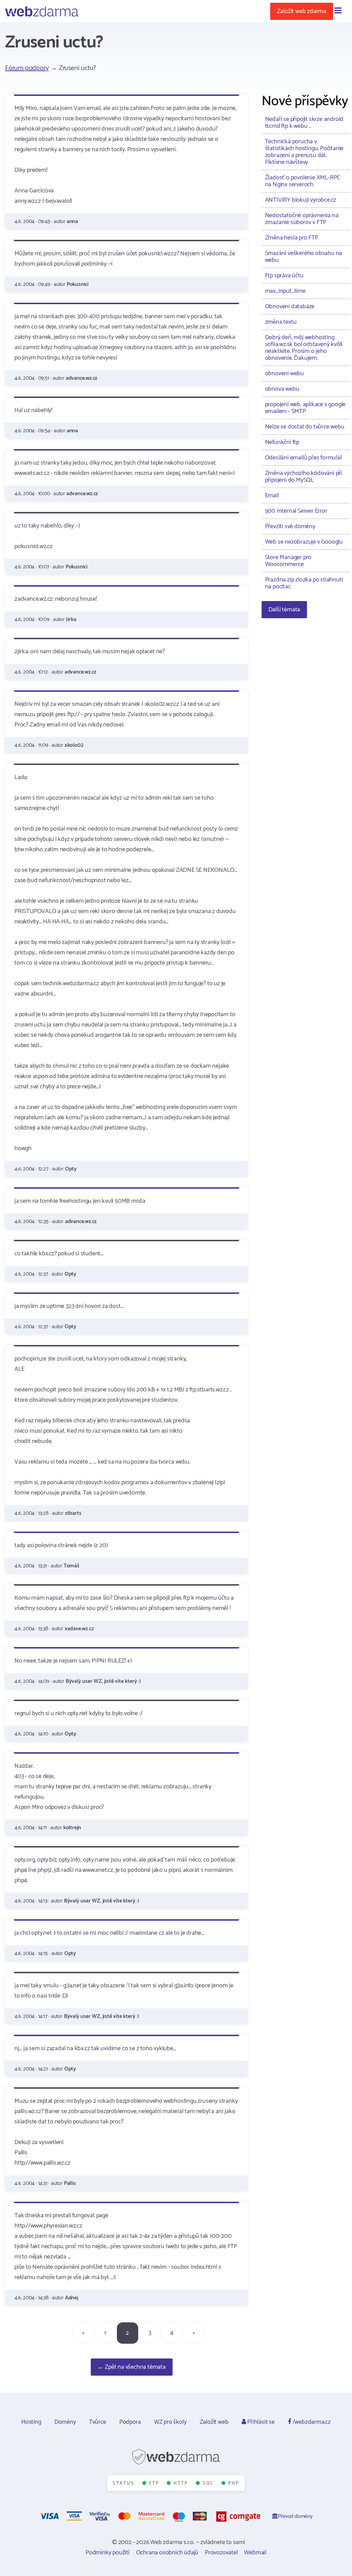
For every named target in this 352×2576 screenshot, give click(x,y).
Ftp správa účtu (284, 276)
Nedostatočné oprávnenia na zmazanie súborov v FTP (302, 219)
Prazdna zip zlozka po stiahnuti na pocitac (304, 583)
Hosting (31, 2422)
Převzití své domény (290, 526)
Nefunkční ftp (282, 442)
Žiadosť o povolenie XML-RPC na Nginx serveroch (303, 181)
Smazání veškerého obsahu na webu (304, 257)
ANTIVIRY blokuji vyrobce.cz (301, 200)
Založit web (214, 2422)
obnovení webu (284, 374)
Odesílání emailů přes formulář (304, 458)
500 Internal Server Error (296, 511)
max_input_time (285, 291)
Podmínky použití (108, 2553)
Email (272, 496)
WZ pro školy (170, 2422)
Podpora (130, 2422)
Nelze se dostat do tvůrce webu (305, 427)
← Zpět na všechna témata (132, 2367)
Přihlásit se (260, 2422)
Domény (65, 2422)
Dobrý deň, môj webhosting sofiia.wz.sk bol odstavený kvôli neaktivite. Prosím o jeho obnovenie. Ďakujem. (304, 348)
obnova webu (282, 389)
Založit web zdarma (302, 11)
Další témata (284, 610)
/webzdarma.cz (311, 2422)
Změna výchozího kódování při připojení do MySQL (304, 477)
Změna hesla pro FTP (292, 238)
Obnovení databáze (290, 307)
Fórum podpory (27, 68)
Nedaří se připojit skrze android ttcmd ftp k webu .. (304, 123)
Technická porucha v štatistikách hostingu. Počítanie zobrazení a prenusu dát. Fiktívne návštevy (304, 152)
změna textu (281, 322)
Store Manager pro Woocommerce (288, 561)
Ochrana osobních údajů (167, 2553)
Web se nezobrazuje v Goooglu (304, 542)
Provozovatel (221, 2553)
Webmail (255, 2553)
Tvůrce (98, 2422)
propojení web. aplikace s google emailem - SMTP (305, 408)
